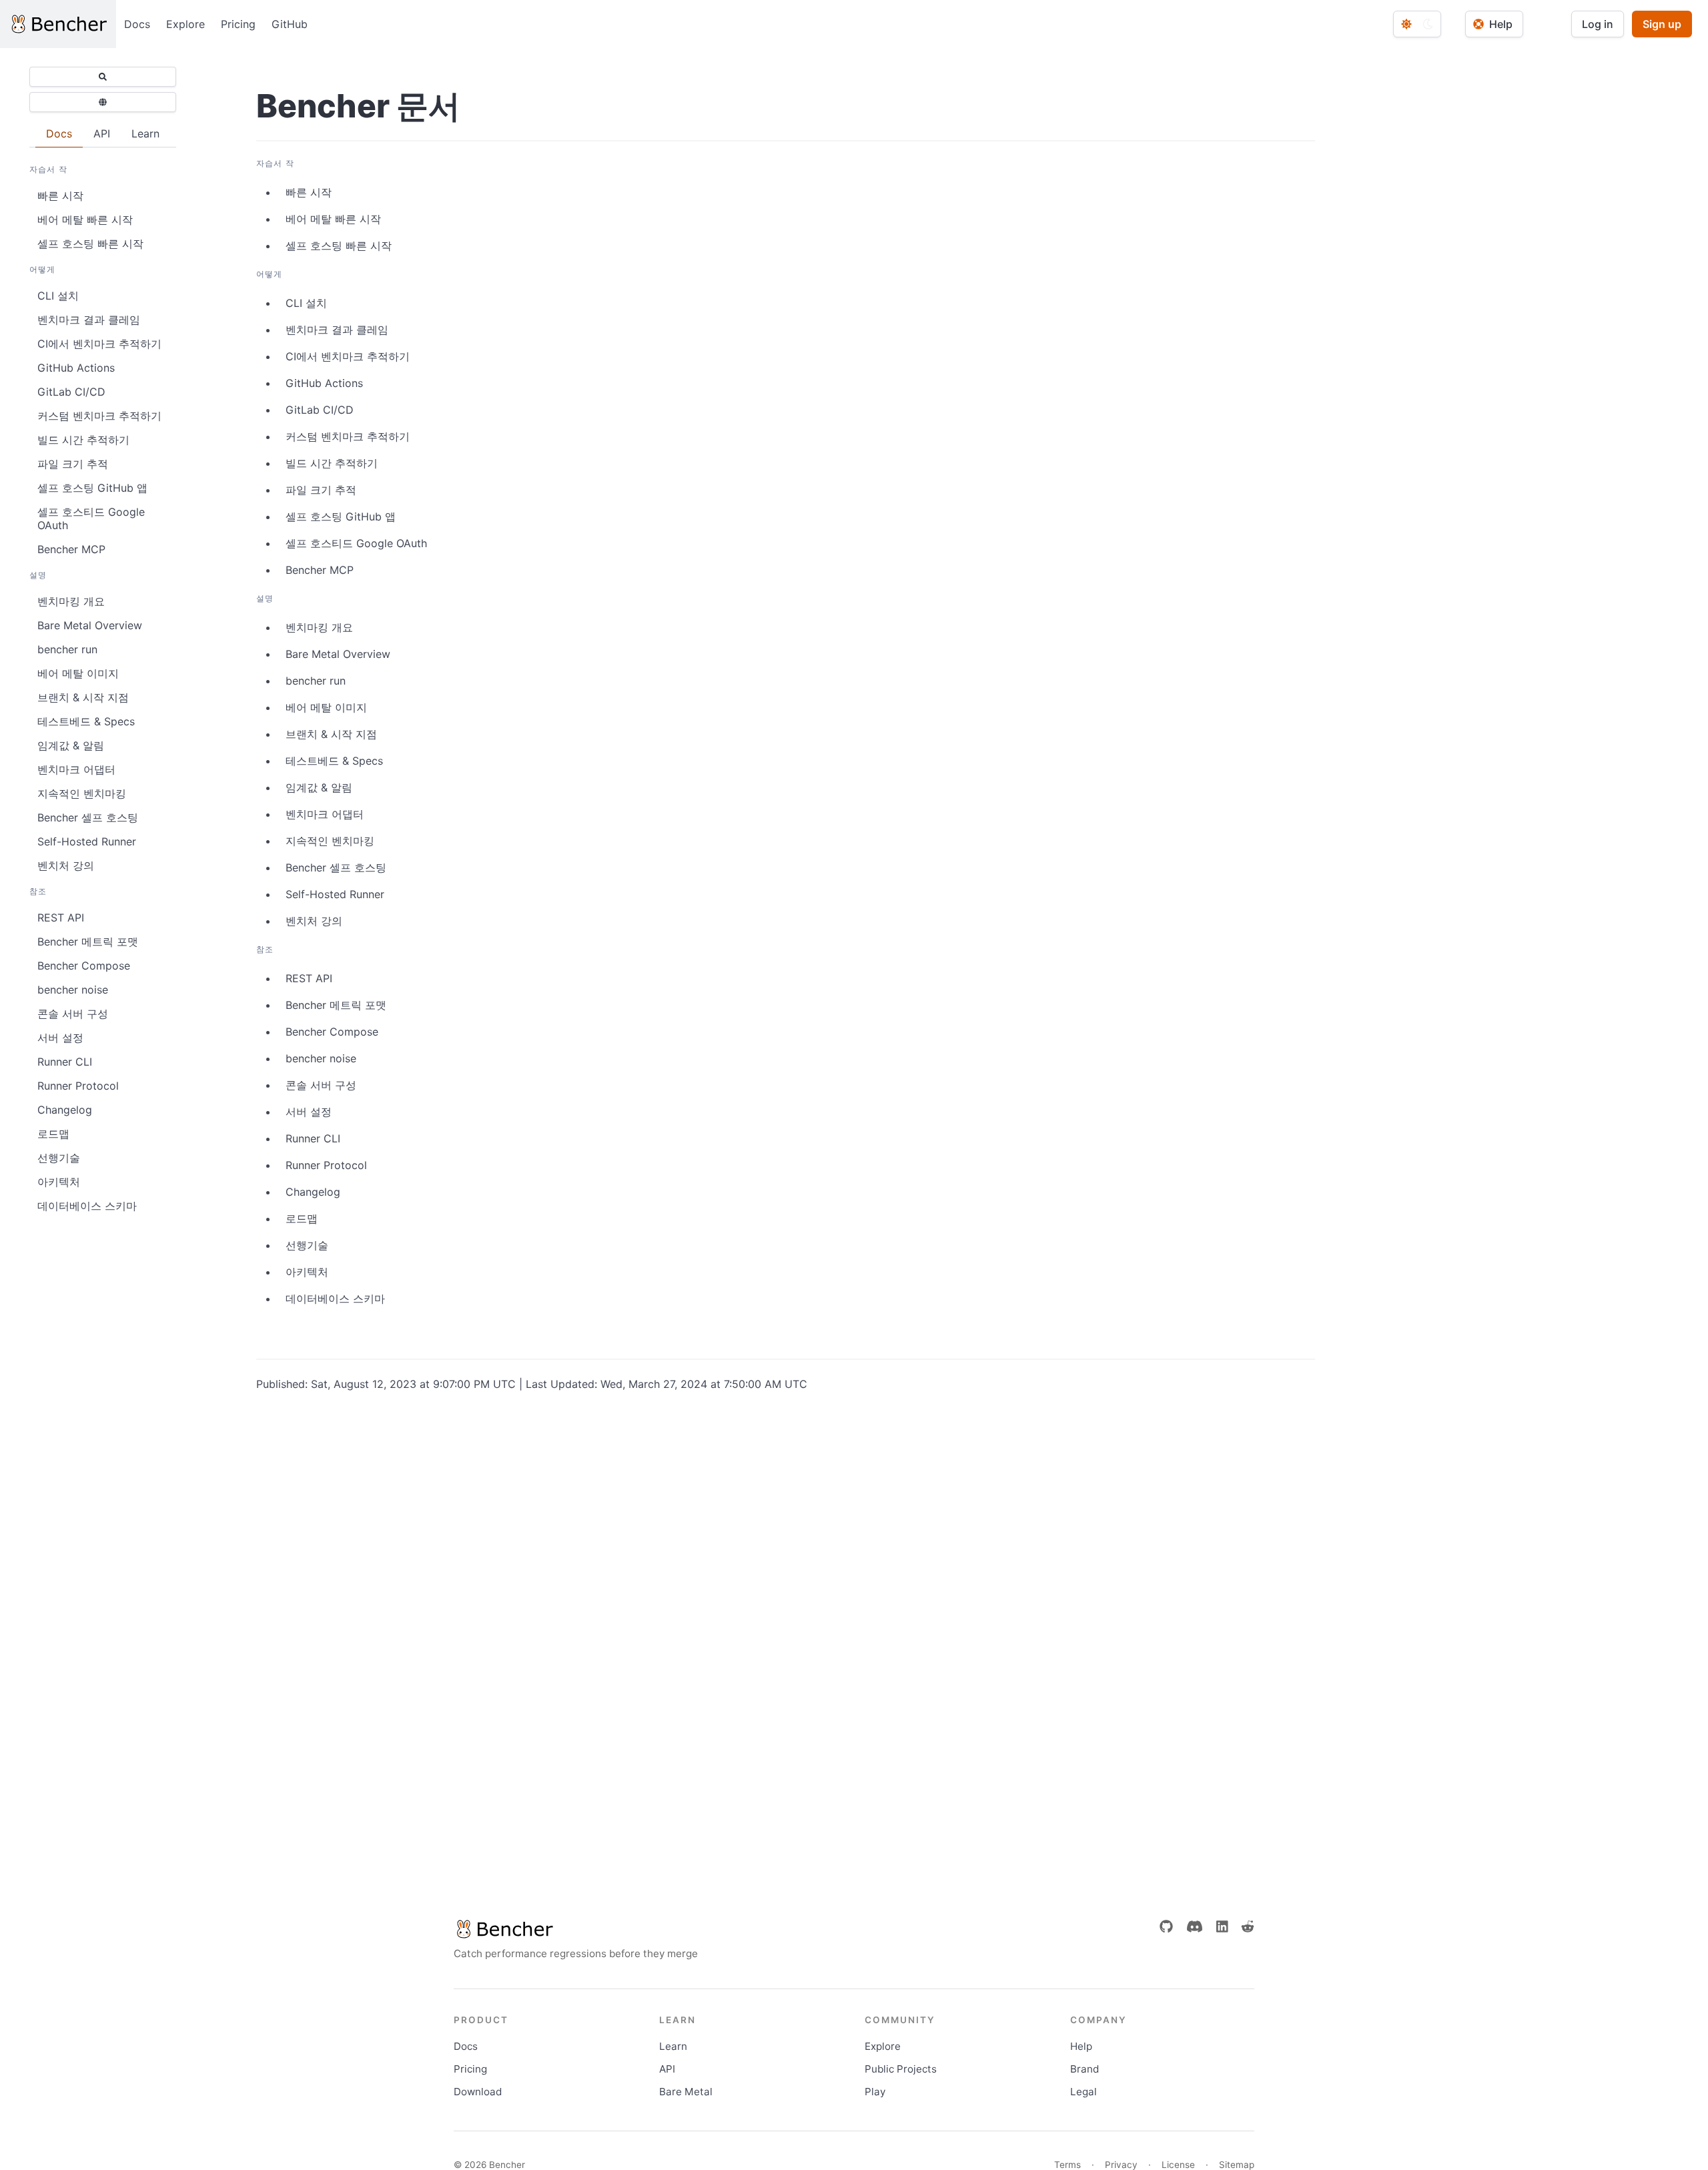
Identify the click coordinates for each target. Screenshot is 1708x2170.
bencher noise (73, 990)
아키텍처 (59, 1182)
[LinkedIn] (1222, 1926)
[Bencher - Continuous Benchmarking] (58, 24)
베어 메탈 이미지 (78, 673)
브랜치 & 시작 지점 (83, 697)
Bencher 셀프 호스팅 (88, 817)
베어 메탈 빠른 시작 (85, 220)
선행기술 (59, 1158)
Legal (1084, 2092)
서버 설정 (60, 1038)
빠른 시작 (60, 196)
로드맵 (53, 1134)
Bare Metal (686, 2092)
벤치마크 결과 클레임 (89, 320)
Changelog (65, 1110)
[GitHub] (1166, 1926)
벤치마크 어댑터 (76, 769)
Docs (137, 24)
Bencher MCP (71, 549)
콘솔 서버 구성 (73, 1014)
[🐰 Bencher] (576, 1929)
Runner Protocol (78, 1086)
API (667, 2069)
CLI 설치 (58, 296)
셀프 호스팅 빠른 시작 (90, 244)
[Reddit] (1248, 1926)
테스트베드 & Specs (86, 721)
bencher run (67, 649)
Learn (673, 2046)
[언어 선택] (103, 102)
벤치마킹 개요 (71, 601)
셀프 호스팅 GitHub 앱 (92, 488)
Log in (1598, 24)
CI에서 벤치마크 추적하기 (99, 344)
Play (875, 2092)
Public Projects (901, 2069)
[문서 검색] (103, 77)
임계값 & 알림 (71, 745)
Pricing (238, 24)
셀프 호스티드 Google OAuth (91, 518)
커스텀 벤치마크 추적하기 (99, 416)
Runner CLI (65, 1062)
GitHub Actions (76, 368)
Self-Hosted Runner (87, 841)
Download (478, 2092)
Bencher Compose (84, 966)
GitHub (290, 24)
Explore (185, 24)
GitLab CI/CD (71, 392)
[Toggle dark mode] (1417, 24)
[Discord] (1195, 1926)
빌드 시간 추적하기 (83, 440)
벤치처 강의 (66, 865)
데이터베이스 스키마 (87, 1206)
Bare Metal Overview (90, 625)
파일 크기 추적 (73, 464)
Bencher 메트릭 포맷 (88, 942)
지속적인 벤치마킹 (82, 793)
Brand (1085, 2069)
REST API (61, 918)
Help (1081, 2046)
